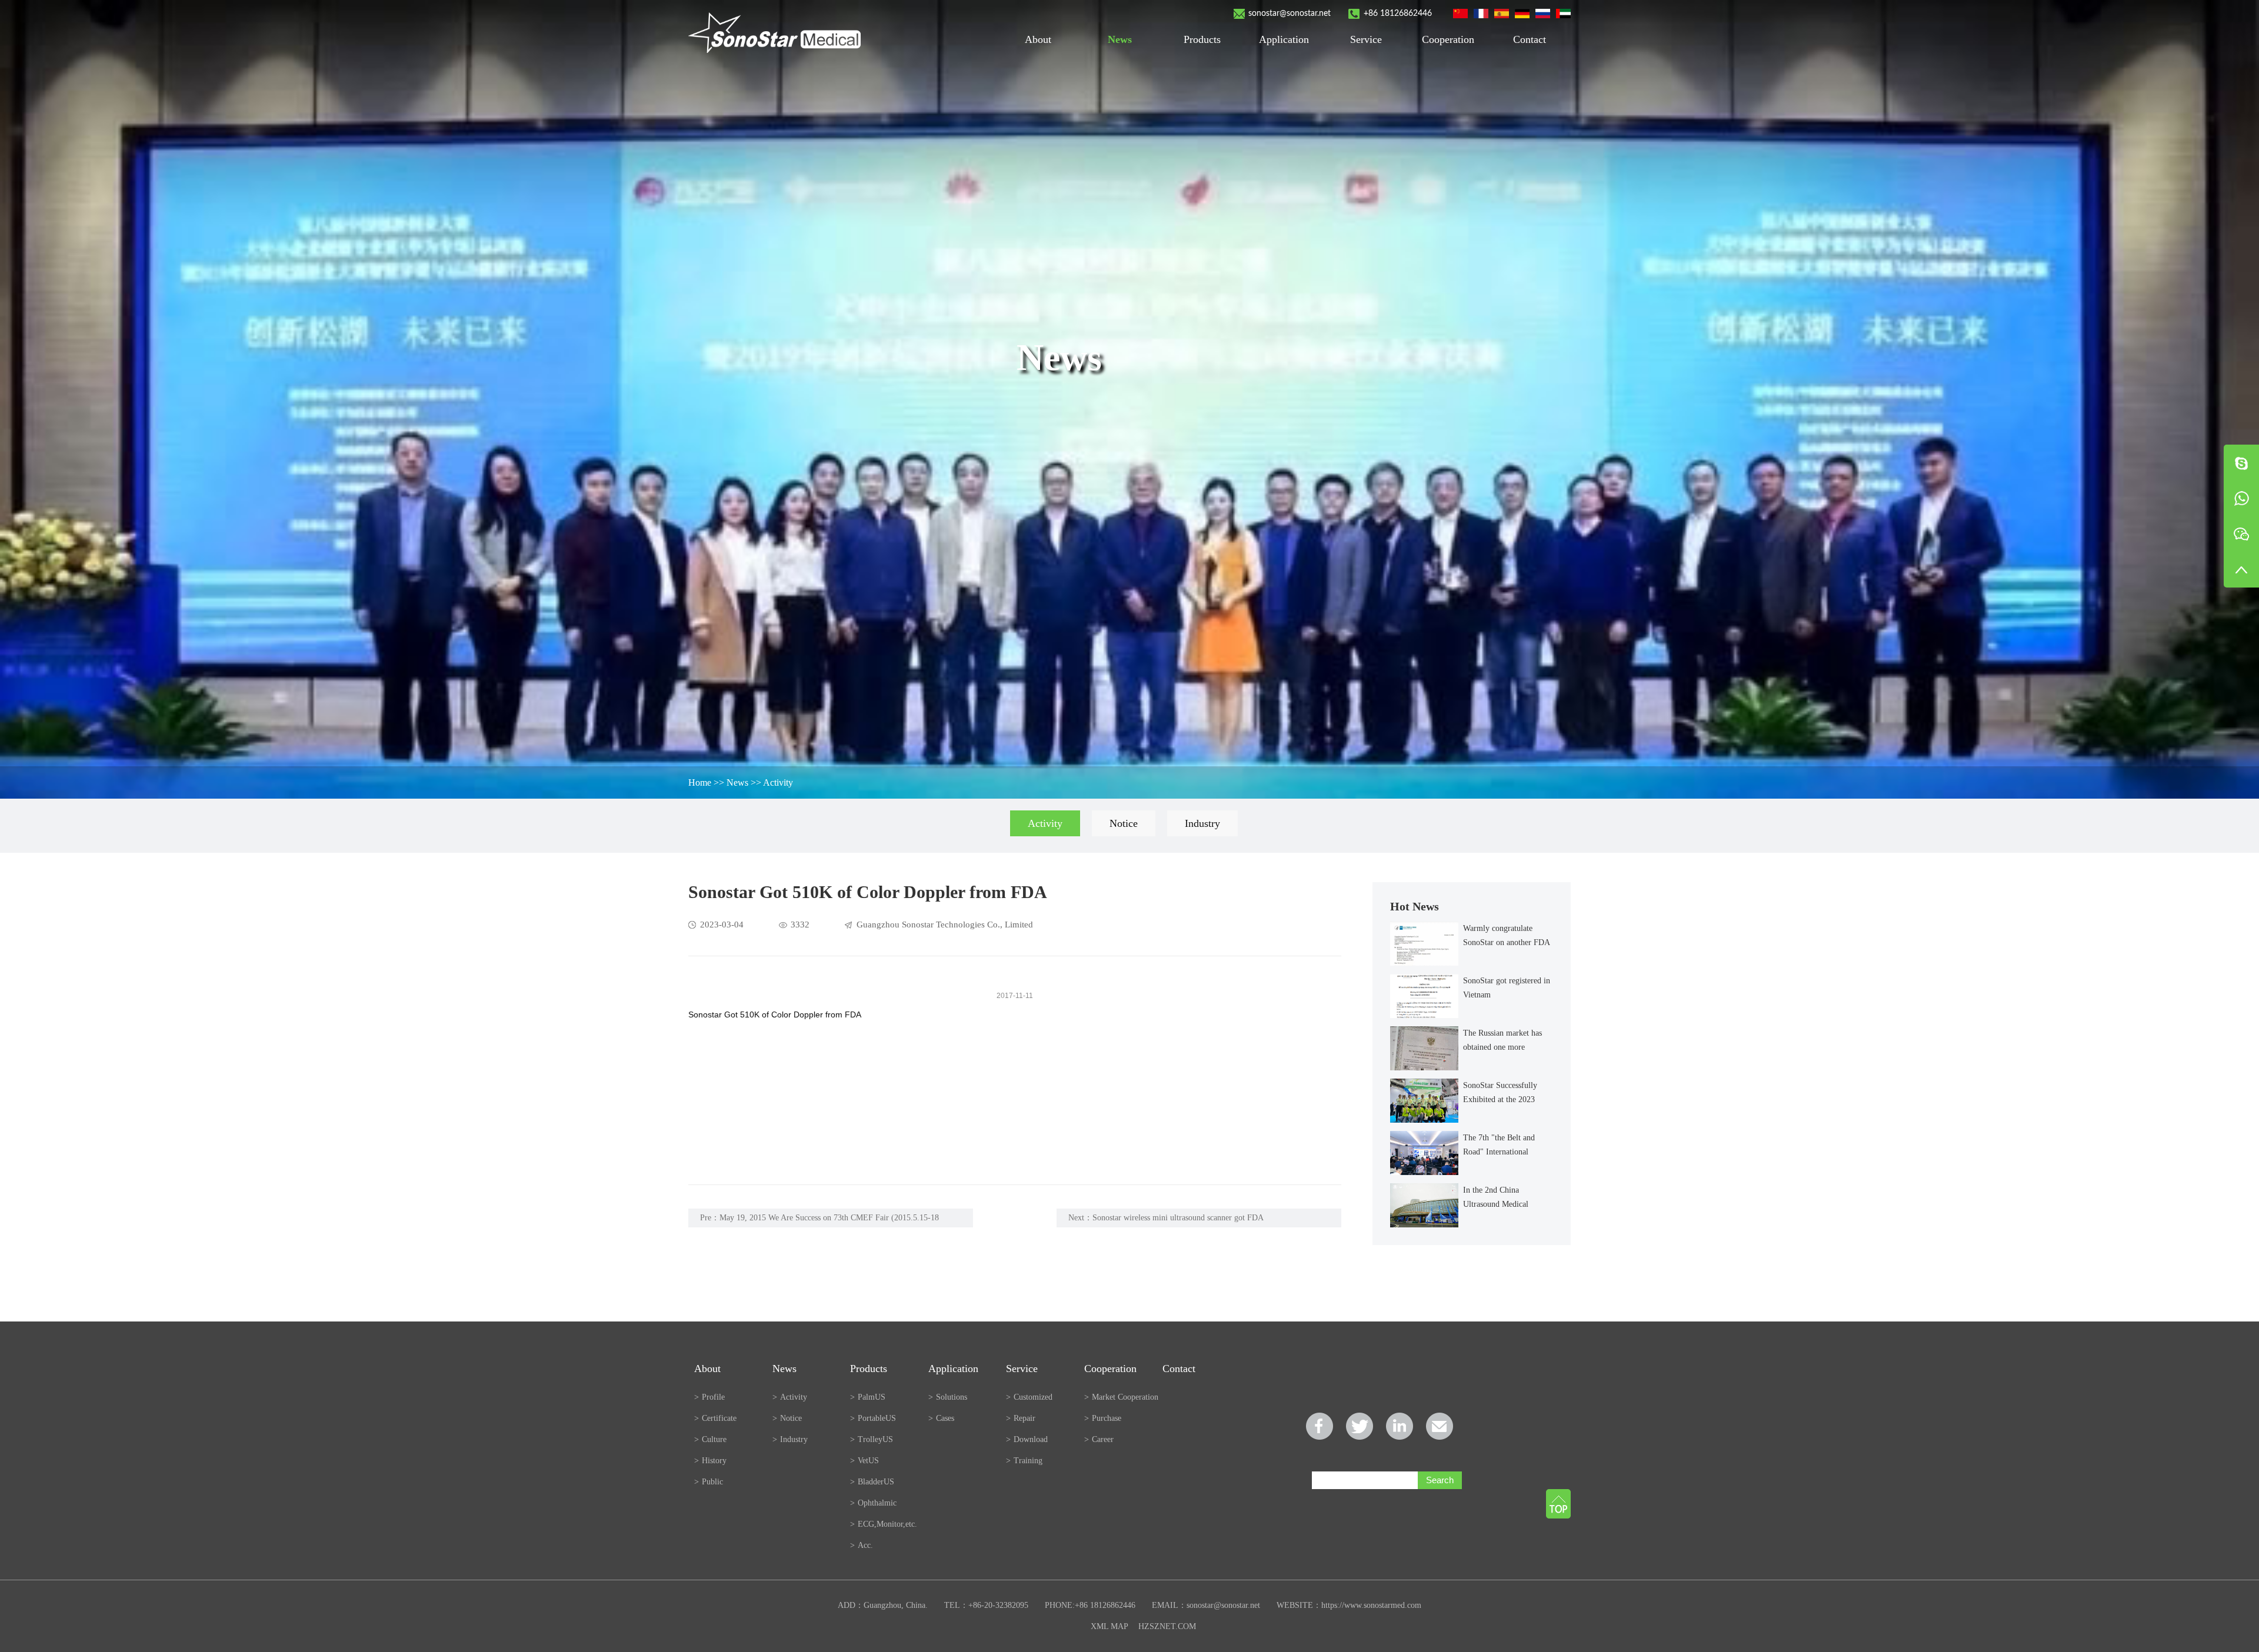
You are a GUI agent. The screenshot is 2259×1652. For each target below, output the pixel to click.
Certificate (715, 1418)
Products (1202, 39)
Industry (1202, 823)
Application (1284, 39)
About (1038, 39)
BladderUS (872, 1482)
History (710, 1461)
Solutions (948, 1397)
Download (1027, 1439)
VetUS (864, 1461)
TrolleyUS (872, 1439)
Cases (941, 1418)
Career (1099, 1439)
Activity (778, 782)
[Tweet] (1360, 1426)
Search (1440, 1480)
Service (1366, 39)
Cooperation (1448, 39)
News (1120, 39)
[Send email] (1440, 1426)
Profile (709, 1397)
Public (709, 1482)
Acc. (862, 1545)
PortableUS (873, 1418)
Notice (1124, 823)
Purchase (1103, 1418)
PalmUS (868, 1397)
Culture (710, 1439)
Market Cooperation (1121, 1397)
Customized (1029, 1397)
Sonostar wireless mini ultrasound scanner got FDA (1178, 1218)
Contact (1530, 39)
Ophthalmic (873, 1503)
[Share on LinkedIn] (1400, 1426)
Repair (1021, 1418)
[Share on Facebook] (1320, 1426)
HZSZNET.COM (1167, 1626)
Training (1024, 1461)
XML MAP (1109, 1626)
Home (700, 782)
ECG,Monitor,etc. (884, 1524)
